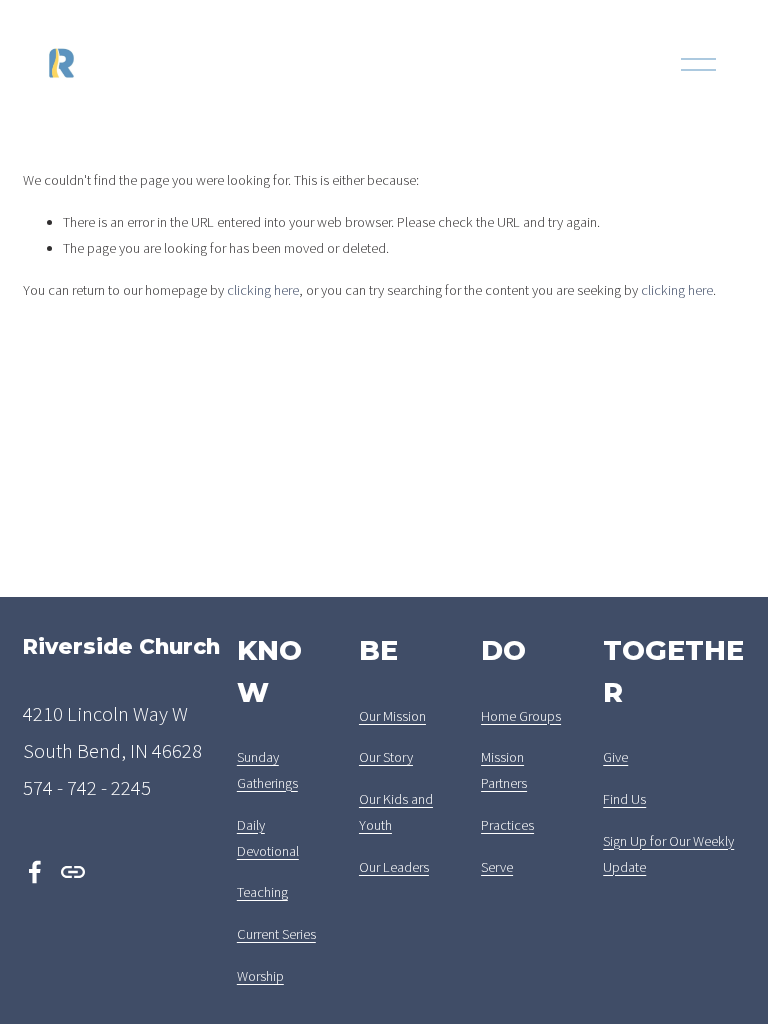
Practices (507, 825)
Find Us (624, 799)
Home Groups (521, 716)
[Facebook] (35, 872)
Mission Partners (504, 770)
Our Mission (392, 716)
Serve (497, 867)
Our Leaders (394, 867)
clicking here (263, 290)
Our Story (386, 757)
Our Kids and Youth (396, 812)
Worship (260, 976)
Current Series (276, 934)
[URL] (73, 872)
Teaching (262, 892)
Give (615, 757)
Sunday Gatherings (267, 770)
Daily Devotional (268, 838)
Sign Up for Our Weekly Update (668, 854)
